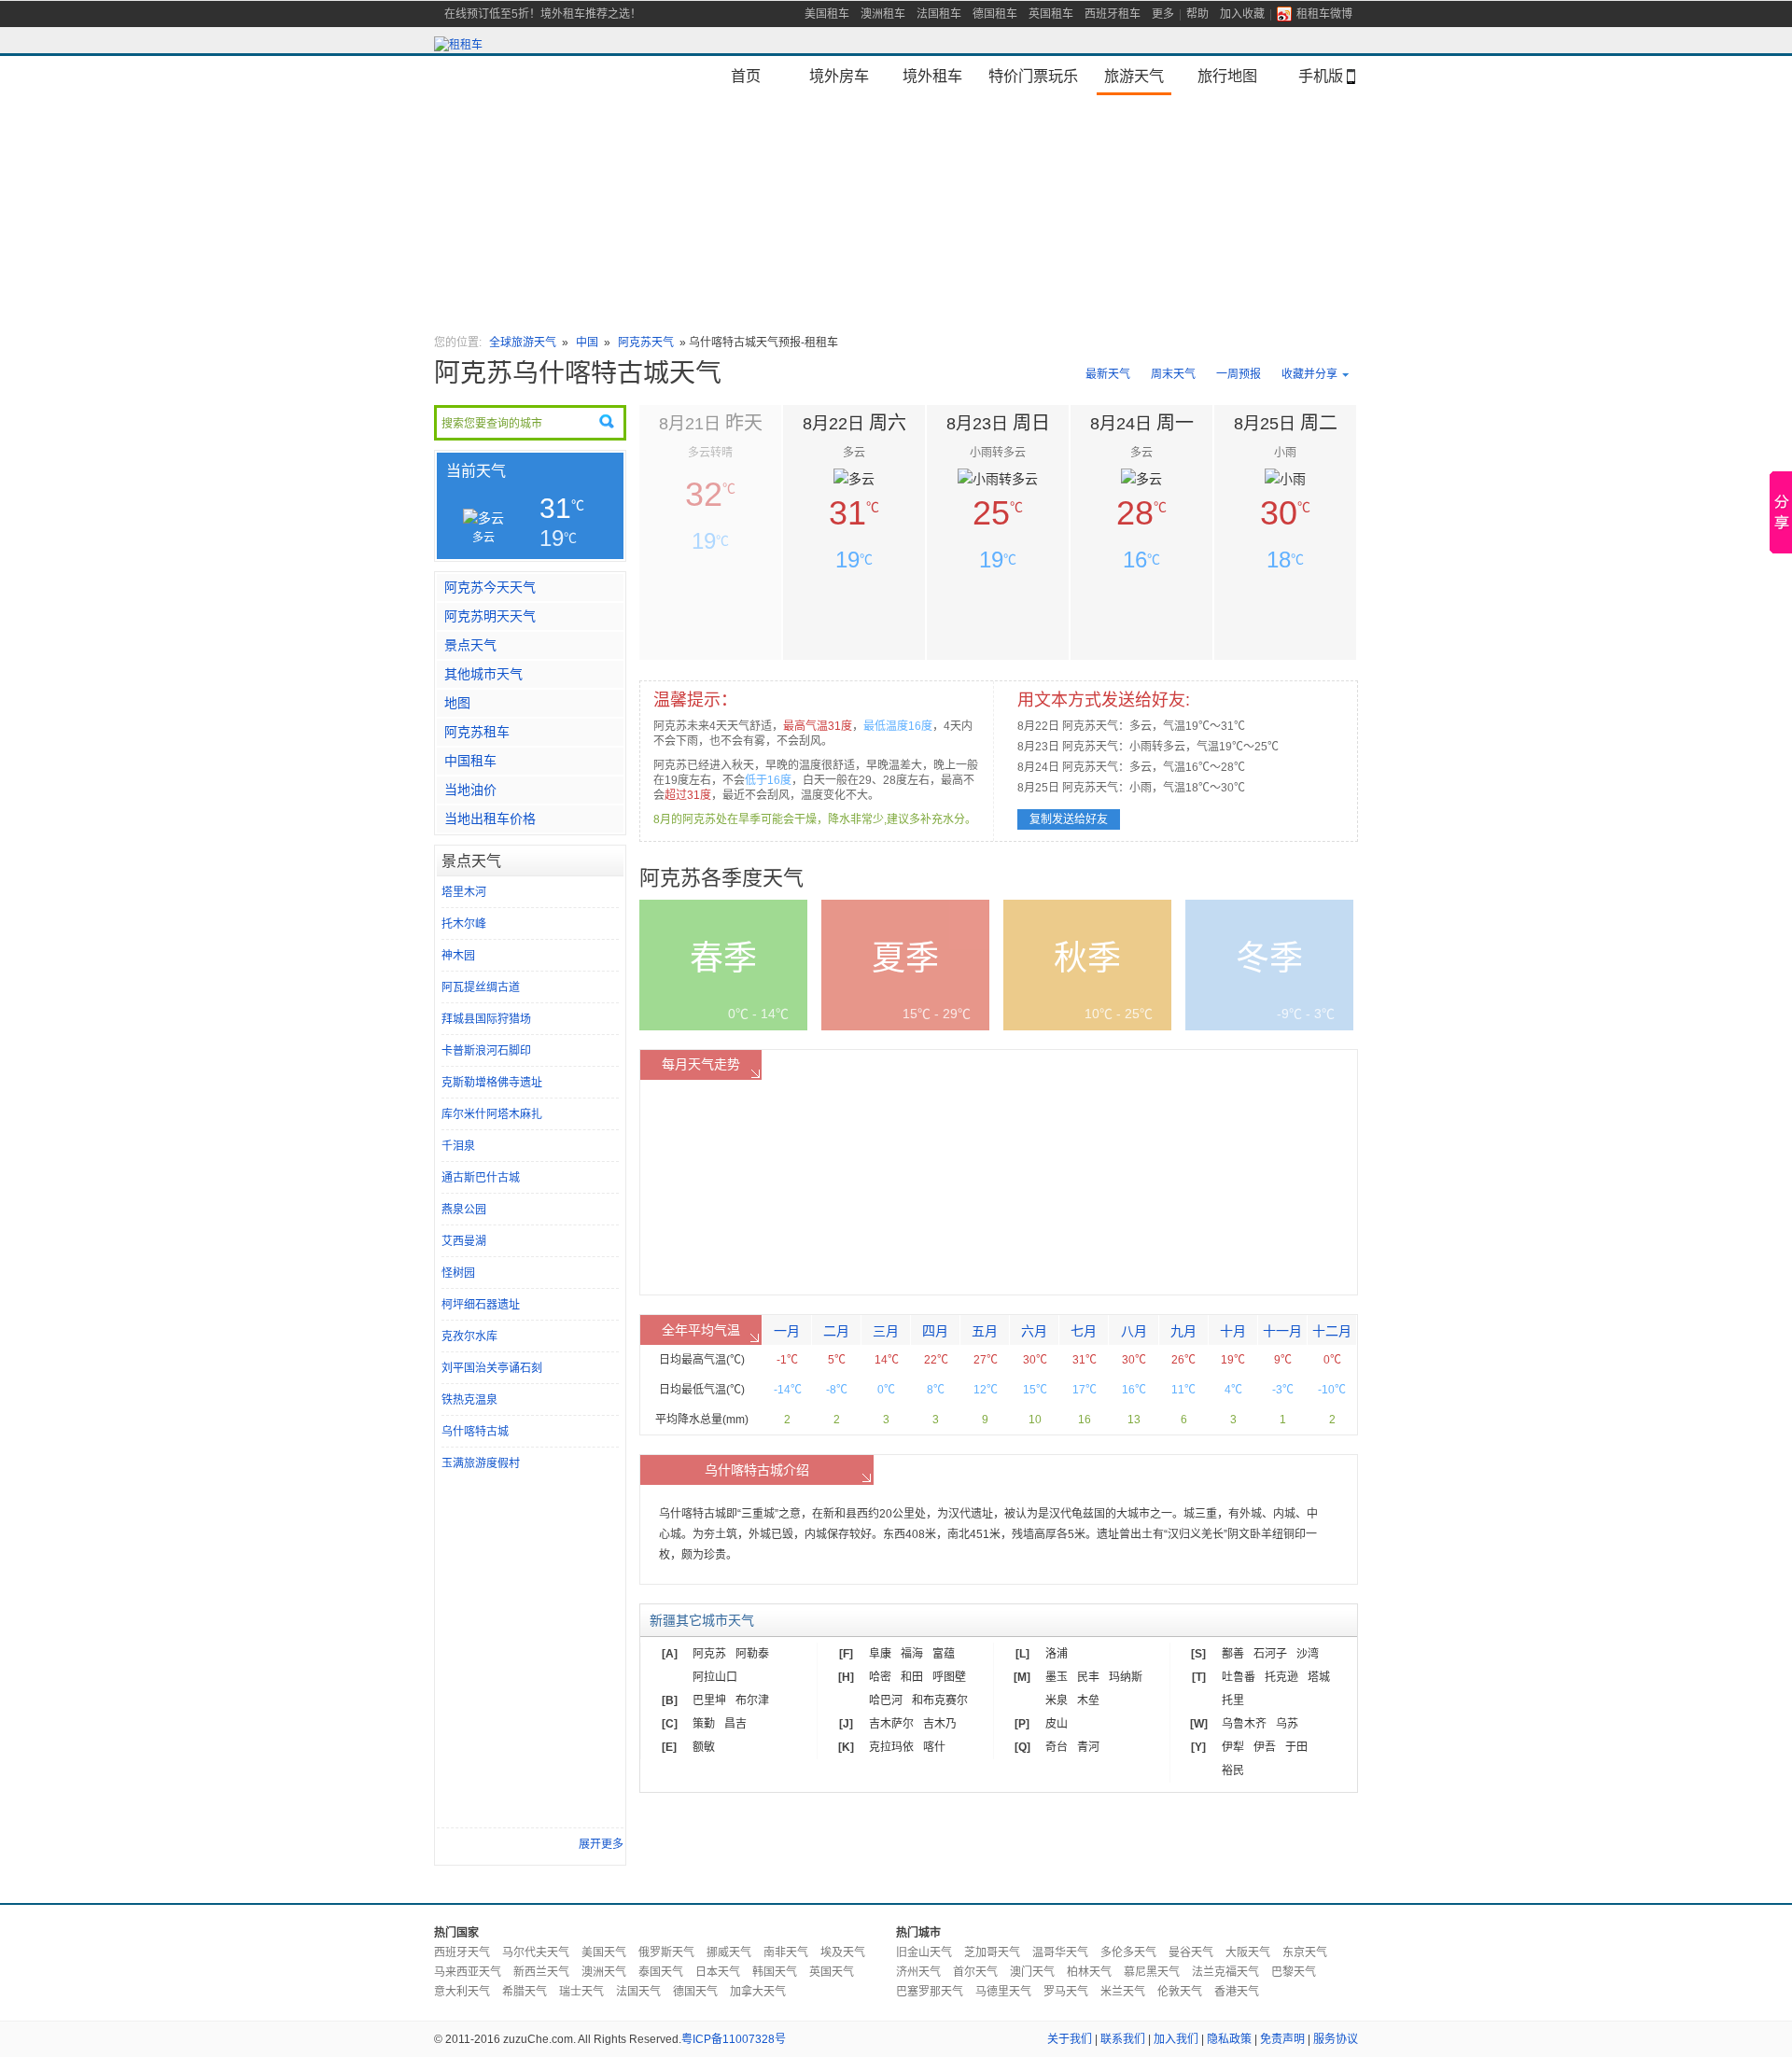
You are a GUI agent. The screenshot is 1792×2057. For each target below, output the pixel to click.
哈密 (880, 1677)
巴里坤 (709, 1700)
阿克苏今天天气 (490, 587)
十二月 (1332, 1331)
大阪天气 (1248, 1952)
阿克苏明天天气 (490, 616)
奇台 (1057, 1747)
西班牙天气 (462, 1952)
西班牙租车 (1113, 14)
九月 (1183, 1331)
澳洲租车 (883, 14)
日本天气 (718, 1972)
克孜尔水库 (469, 1336)
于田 (1296, 1747)
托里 (1233, 1700)
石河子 (1270, 1654)
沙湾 (1308, 1654)
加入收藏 (1242, 14)
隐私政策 (1229, 2039)
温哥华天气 (1060, 1952)
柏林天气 (1089, 1972)
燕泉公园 (464, 1210)
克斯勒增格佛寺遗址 (492, 1083)
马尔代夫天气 (536, 1952)
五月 (985, 1331)
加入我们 (1176, 2039)
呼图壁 (949, 1677)
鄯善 (1233, 1654)
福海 (912, 1654)
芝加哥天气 (992, 1952)
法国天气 (638, 1992)
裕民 (1233, 1770)
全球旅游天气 (523, 343)
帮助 (1197, 14)
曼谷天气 (1191, 1952)
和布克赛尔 (940, 1700)
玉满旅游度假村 (481, 1463)
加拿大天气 (758, 1992)
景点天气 (470, 645)
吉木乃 (940, 1724)
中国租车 (470, 761)
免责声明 (1282, 2039)
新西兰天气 (541, 1972)
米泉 (1057, 1700)
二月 (836, 1331)
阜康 (880, 1654)
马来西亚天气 (468, 1972)
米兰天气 (1123, 1992)
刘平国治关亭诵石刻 (492, 1368)
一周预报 (1239, 374)
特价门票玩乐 (1033, 76)
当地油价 (470, 790)
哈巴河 (886, 1700)
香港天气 (1237, 1992)
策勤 (704, 1724)
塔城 (1319, 1677)
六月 (1034, 1331)
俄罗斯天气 (666, 1952)
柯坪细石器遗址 (481, 1305)
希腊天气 (525, 1992)
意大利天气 (462, 1992)
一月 (787, 1331)
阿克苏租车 (477, 732)
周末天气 (1173, 374)
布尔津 (752, 1700)
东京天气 (1305, 1952)
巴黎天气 (1294, 1972)
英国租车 (1051, 14)
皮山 (1057, 1724)
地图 (457, 703)
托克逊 (1281, 1677)
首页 (746, 76)
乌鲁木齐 (1244, 1724)
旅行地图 (1227, 76)
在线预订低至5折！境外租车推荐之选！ (543, 14)
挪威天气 (729, 1952)
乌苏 (1287, 1724)
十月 (1233, 1331)
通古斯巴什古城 (481, 1178)
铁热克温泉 (469, 1400)
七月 (1084, 1331)
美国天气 (604, 1952)
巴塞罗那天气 (930, 1992)
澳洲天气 (604, 1972)
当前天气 (476, 471)
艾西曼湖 (464, 1241)
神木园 (458, 956)
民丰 (1088, 1677)
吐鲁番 (1239, 1677)
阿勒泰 (752, 1654)
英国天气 (832, 1972)
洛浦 (1057, 1654)
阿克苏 (709, 1654)
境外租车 (932, 76)
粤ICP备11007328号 (734, 2039)
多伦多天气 (1128, 1952)
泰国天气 (661, 1972)
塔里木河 (464, 892)
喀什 (934, 1747)
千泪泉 (458, 1146)
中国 (587, 343)
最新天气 (1108, 374)
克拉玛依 (891, 1747)
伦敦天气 (1180, 1992)
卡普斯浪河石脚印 (486, 1051)
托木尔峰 (464, 924)
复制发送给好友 (1069, 819)
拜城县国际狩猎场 (486, 1019)
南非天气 (786, 1952)
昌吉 (735, 1724)
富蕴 (944, 1654)
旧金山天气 (924, 1952)
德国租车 (995, 14)
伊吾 (1265, 1747)
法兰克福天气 (1225, 1972)
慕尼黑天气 (1152, 1972)
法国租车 (939, 14)
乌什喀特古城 (475, 1432)
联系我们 (1123, 2039)
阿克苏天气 (646, 343)
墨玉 (1057, 1677)
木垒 (1088, 1700)
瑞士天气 (581, 1992)
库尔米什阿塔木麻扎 (492, 1114)
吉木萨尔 (891, 1724)
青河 (1088, 1747)
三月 (886, 1331)
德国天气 (695, 1992)
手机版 (1321, 76)
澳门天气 (1032, 1972)
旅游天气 (1134, 76)
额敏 (704, 1747)
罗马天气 (1066, 1992)
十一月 (1282, 1331)
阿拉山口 (715, 1677)
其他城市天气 (483, 674)
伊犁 (1233, 1747)
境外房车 (839, 76)
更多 (1163, 14)
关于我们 (1070, 2039)
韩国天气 (775, 1972)
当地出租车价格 (490, 819)
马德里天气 (1003, 1992)
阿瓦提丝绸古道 (481, 987)
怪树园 (458, 1273)
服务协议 (1336, 2039)
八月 (1134, 1331)
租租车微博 (1324, 14)
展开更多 (601, 1844)
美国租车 (827, 14)
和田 (912, 1677)
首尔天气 (975, 1972)
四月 (935, 1331)
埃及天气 (843, 1952)
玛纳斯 (1126, 1677)
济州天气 (918, 1972)
